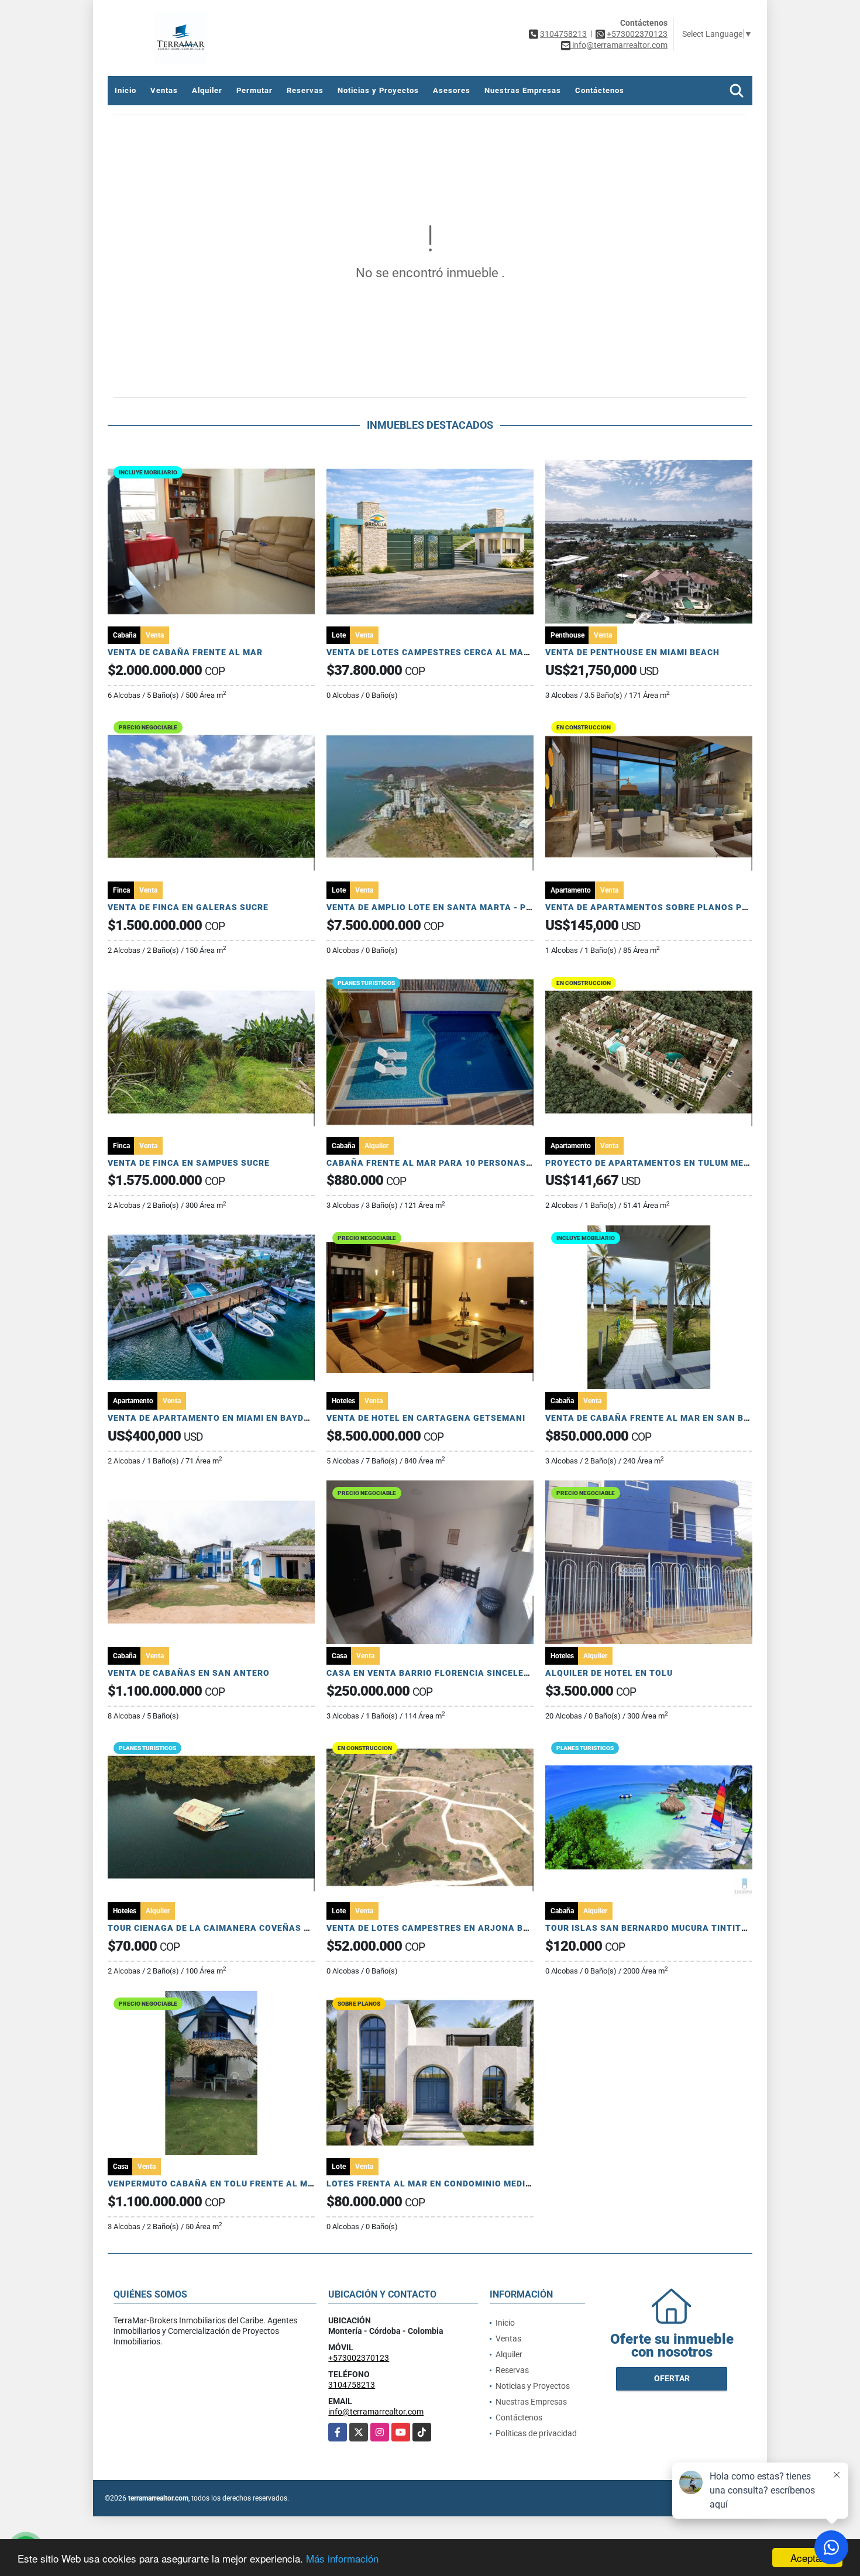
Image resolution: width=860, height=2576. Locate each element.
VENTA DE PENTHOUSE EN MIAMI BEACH (632, 652)
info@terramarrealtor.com (376, 2412)
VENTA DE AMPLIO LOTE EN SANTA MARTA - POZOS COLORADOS (467, 907)
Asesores (452, 90)
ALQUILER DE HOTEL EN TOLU (609, 1673)
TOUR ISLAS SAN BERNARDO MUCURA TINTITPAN (652, 1928)
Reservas (305, 90)
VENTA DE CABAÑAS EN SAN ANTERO (189, 1673)
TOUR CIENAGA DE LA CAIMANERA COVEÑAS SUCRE (220, 1928)
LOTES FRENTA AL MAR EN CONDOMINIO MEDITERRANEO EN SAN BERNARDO (492, 2184)
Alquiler (207, 90)
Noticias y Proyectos (378, 90)
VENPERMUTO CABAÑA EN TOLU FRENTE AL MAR (214, 2184)
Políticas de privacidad (536, 2433)
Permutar (254, 90)
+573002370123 (637, 34)
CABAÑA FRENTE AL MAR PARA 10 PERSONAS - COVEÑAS (452, 1163)
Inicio (125, 90)
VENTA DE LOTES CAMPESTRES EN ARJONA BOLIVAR (441, 1928)
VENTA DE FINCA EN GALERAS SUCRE (188, 907)
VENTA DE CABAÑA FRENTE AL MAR (185, 652)
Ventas (164, 90)
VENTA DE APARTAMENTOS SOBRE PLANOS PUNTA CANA (669, 907)
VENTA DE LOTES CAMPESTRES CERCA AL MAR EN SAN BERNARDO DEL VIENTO (498, 652)
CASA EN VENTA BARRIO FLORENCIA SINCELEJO (431, 1673)
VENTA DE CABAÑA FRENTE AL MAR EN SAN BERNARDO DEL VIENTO (692, 1418)
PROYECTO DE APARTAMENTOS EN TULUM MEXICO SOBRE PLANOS (690, 1163)
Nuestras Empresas (523, 90)
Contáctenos (600, 90)
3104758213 (563, 34)
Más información (342, 2558)
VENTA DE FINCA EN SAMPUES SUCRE (189, 1163)
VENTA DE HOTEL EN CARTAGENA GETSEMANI (426, 1418)
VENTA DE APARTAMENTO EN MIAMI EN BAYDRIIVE (217, 1418)
